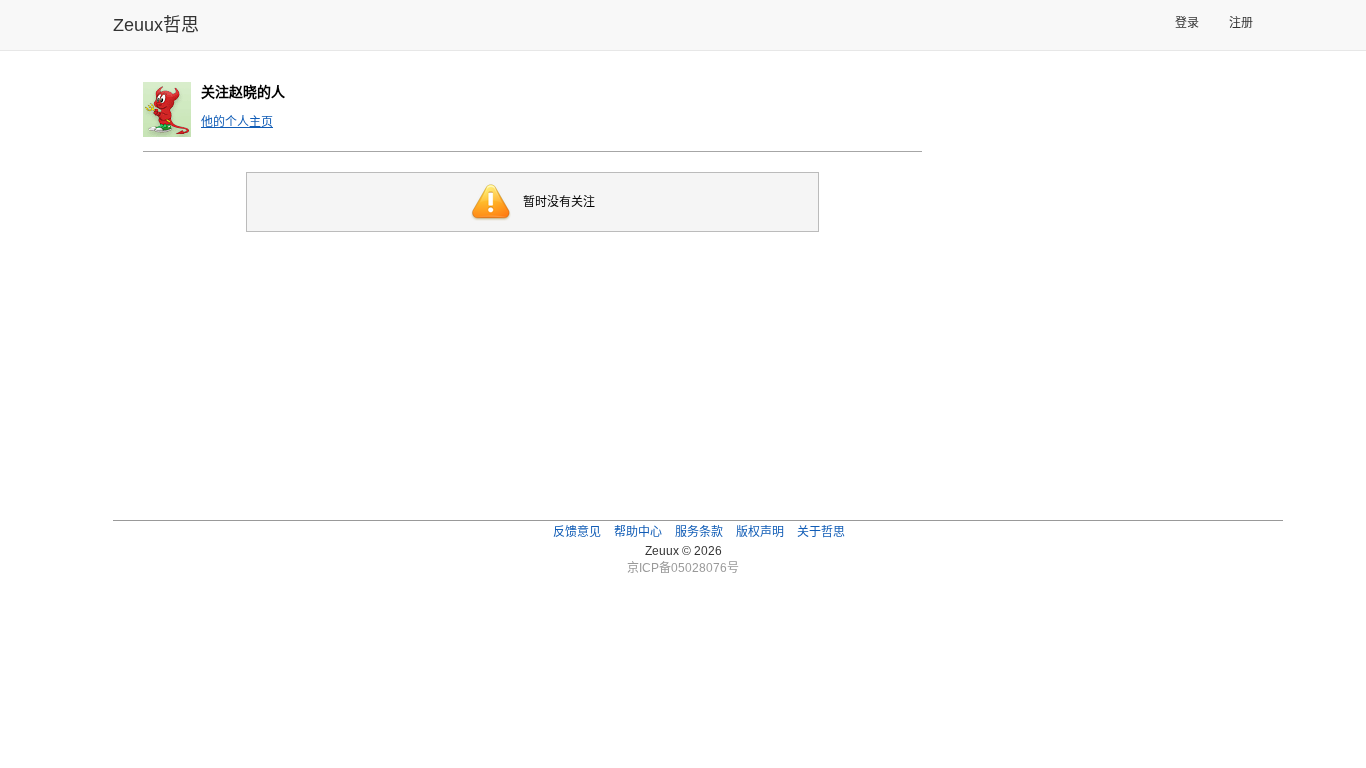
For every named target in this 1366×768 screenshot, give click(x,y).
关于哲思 (821, 532)
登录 (1187, 23)
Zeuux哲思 (156, 25)
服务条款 (699, 532)
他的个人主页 (237, 122)
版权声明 (760, 532)
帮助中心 (638, 532)
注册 (1241, 23)
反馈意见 (577, 532)
